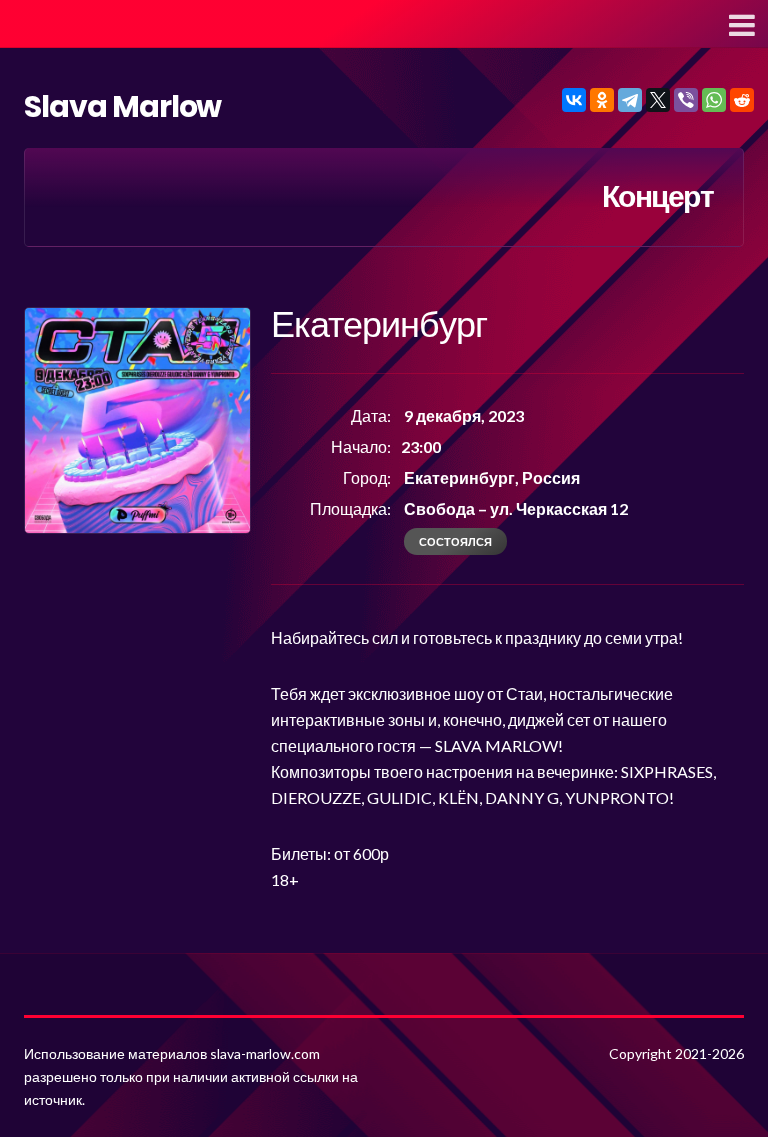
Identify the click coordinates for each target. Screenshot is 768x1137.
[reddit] (742, 100)
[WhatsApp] (714, 100)
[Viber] (686, 100)
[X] (658, 100)
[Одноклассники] (602, 100)
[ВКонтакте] (574, 100)
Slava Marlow (122, 106)
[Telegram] (630, 100)
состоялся (455, 541)
